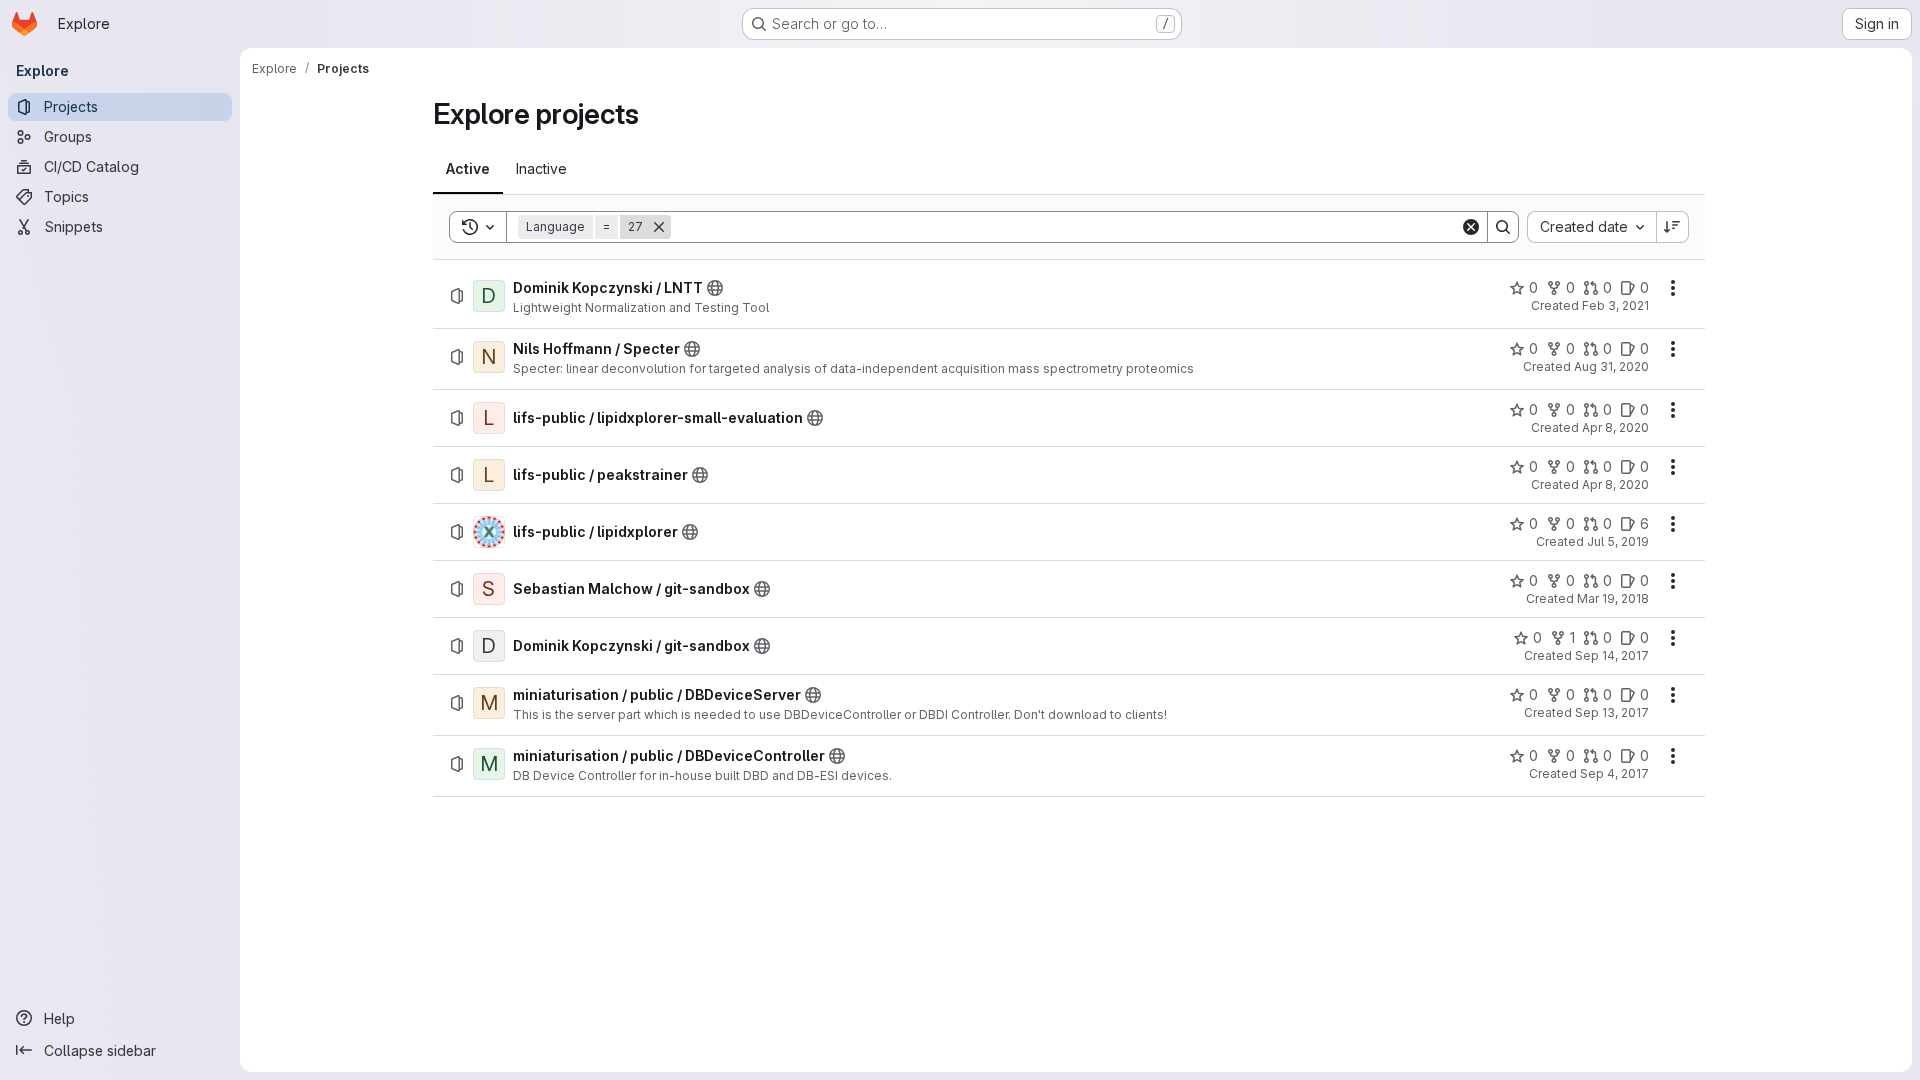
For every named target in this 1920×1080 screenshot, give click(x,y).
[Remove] (659, 227)
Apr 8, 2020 (1615, 427)
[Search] (1503, 227)
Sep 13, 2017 (1612, 712)
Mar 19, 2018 (1613, 598)
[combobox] (1591, 227)
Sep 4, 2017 (1614, 773)
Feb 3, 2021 (1615, 305)
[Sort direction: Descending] (1673, 227)
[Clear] (1471, 227)
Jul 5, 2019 (1618, 541)
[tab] (468, 169)
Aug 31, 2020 (1611, 366)
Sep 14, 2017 (1612, 655)
